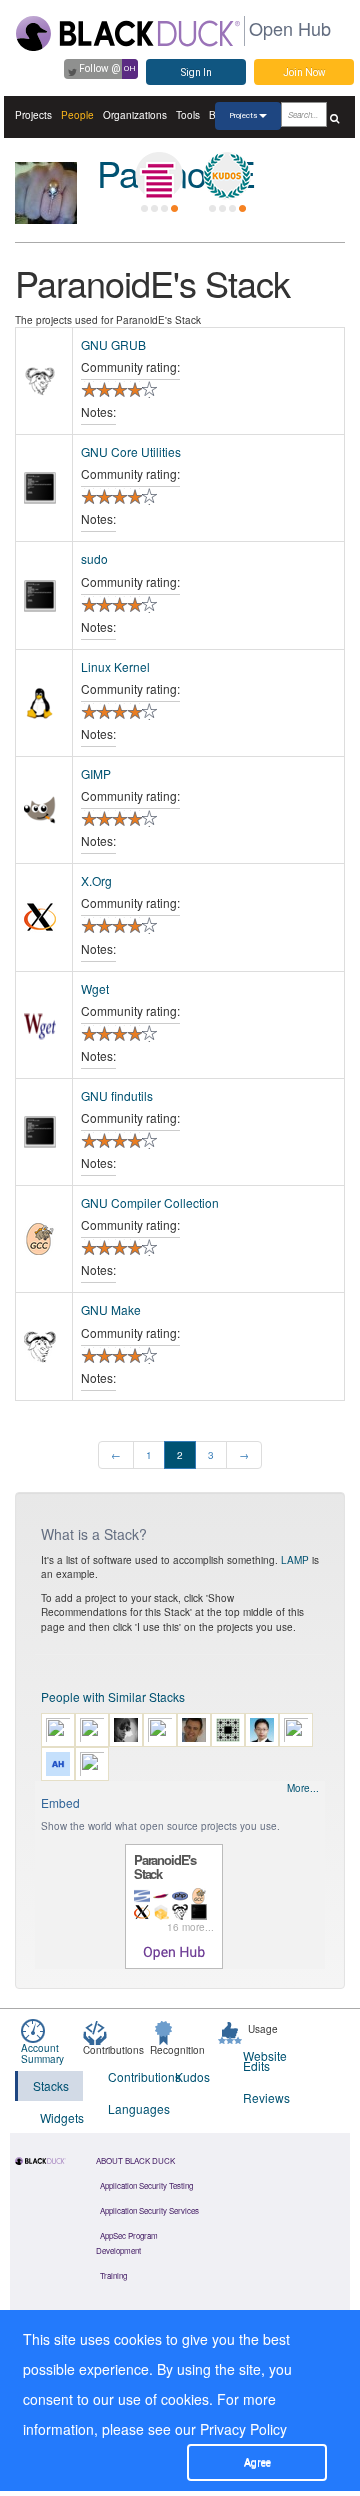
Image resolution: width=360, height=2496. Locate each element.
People (77, 115)
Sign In (196, 72)
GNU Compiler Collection (150, 1202)
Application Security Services (149, 2210)
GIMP (96, 773)
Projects (33, 115)
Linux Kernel (115, 666)
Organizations (135, 115)
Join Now (304, 72)
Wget (95, 988)
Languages (129, 2108)
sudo (94, 558)
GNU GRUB (113, 344)
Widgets (61, 2117)
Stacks (51, 2085)
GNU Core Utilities (131, 451)
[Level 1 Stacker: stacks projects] (159, 176)
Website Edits (264, 2060)
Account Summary (42, 2053)
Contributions (129, 2076)
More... (303, 1788)
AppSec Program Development (127, 2243)
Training (113, 2275)
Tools (188, 115)
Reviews (264, 2097)
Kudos (192, 2076)
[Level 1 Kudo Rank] (227, 176)
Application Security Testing (146, 2185)
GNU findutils (117, 1095)
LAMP (295, 1560)
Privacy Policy (243, 2429)
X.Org (96, 880)
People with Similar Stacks (113, 1696)
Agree (257, 2462)
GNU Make (111, 1309)
